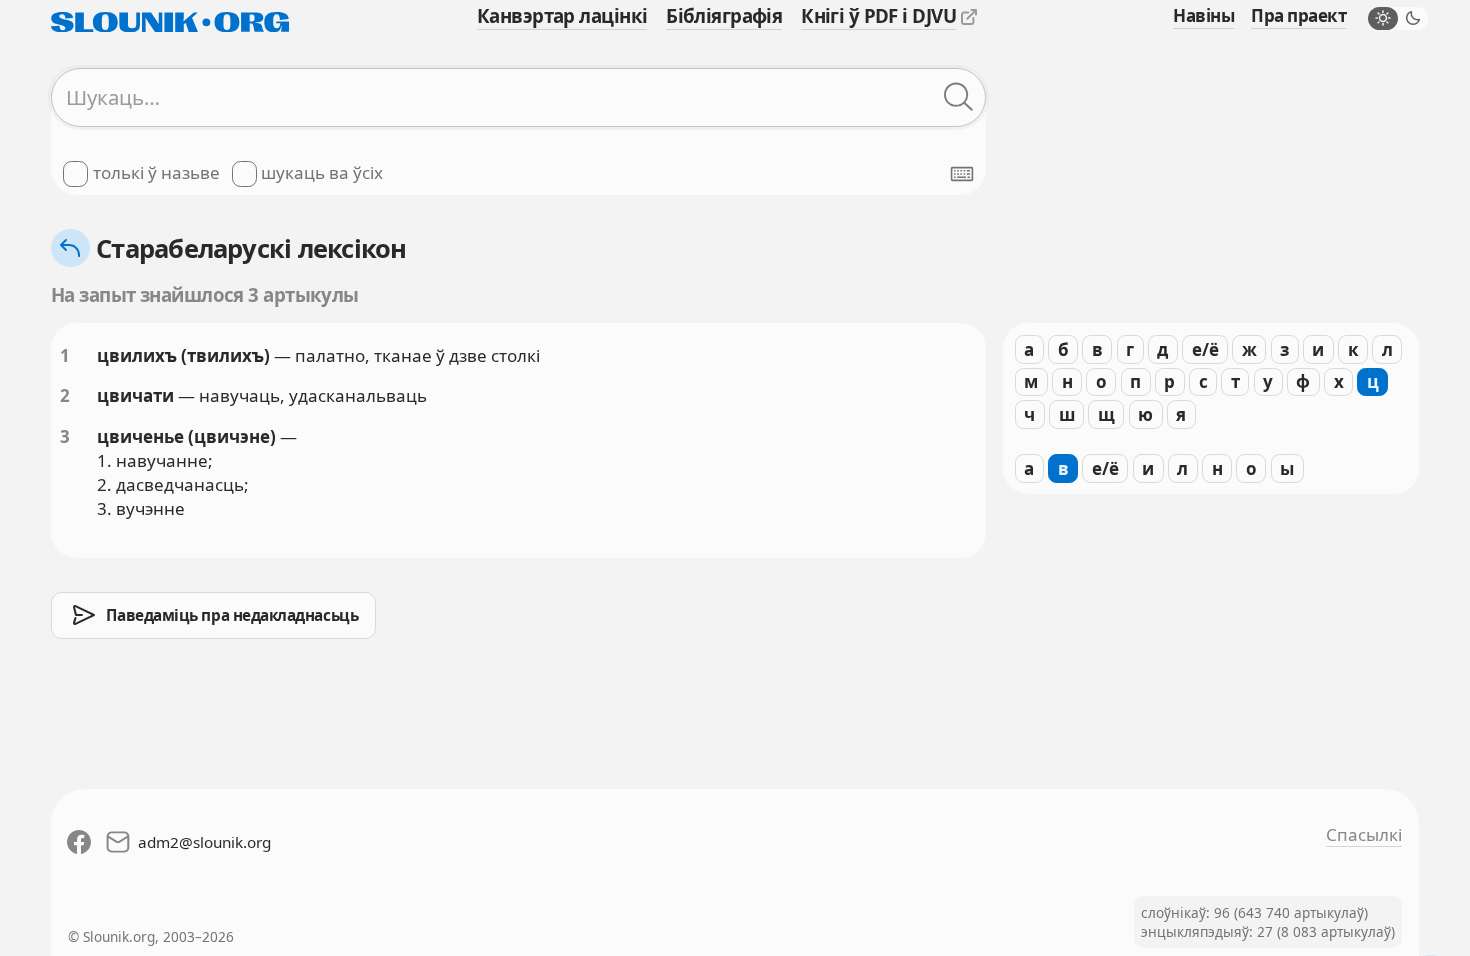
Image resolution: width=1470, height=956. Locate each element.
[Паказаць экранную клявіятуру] (962, 174)
